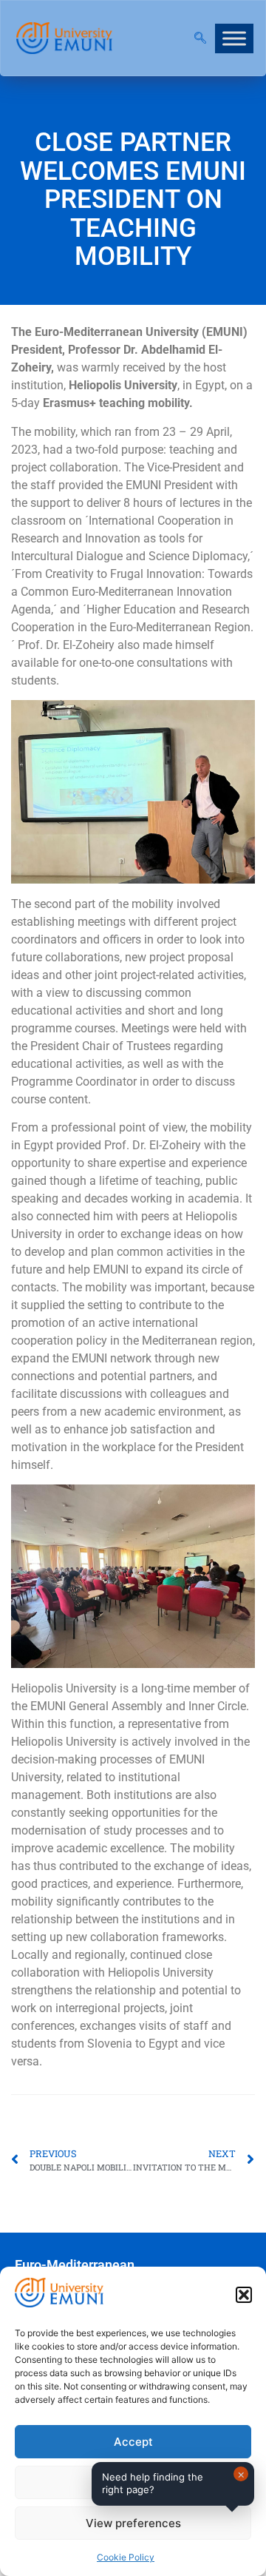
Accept (133, 2442)
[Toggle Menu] (234, 38)
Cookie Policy (126, 2557)
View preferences (133, 2523)
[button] (244, 2295)
